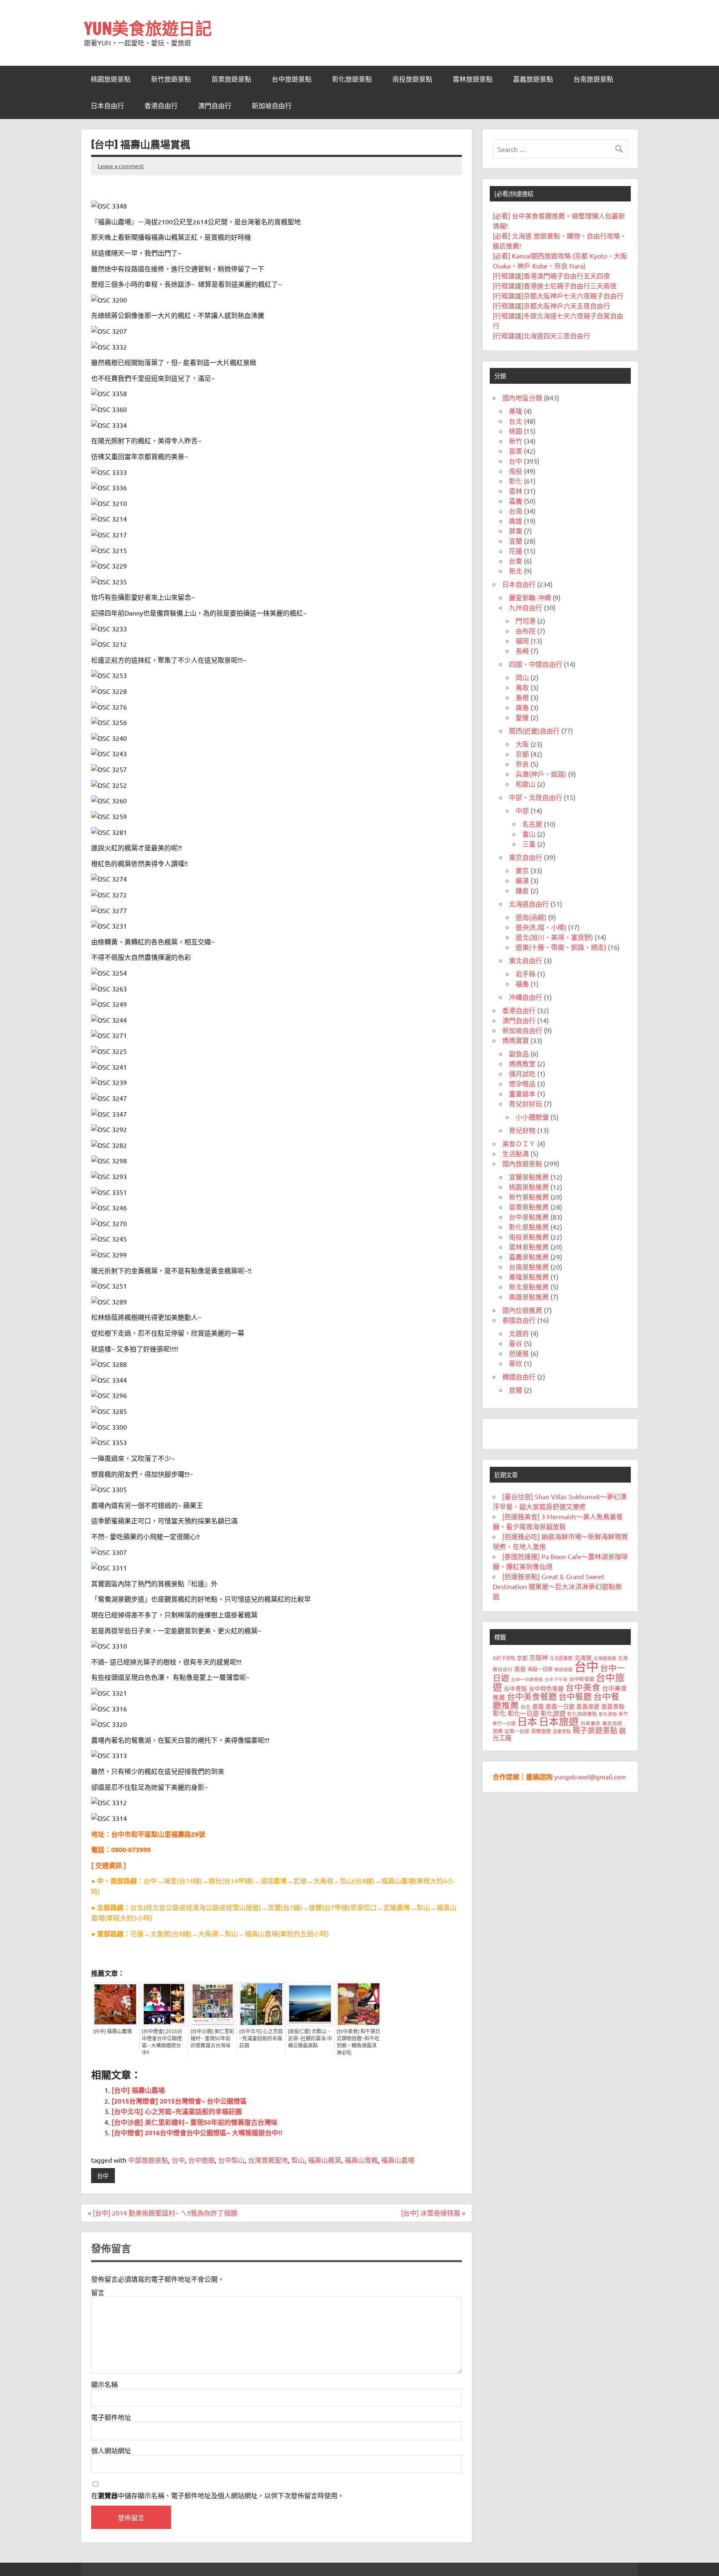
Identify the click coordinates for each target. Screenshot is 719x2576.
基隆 (516, 411)
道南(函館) (531, 917)
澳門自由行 (215, 106)
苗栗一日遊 (517, 1731)
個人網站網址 (111, 2450)
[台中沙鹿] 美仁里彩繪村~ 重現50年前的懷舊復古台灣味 (212, 2039)
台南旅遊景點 (593, 79)
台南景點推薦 (529, 1267)
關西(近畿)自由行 (534, 730)
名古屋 (532, 824)
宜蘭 (516, 541)
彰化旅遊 (553, 1713)
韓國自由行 (519, 1376)
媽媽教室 (522, 1063)
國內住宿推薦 (522, 1310)
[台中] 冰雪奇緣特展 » (433, 2213)
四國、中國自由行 (536, 664)
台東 (516, 561)
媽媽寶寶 (516, 1040)
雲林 (516, 491)
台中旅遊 (201, 2160)
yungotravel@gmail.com (590, 1776)
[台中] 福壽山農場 (113, 2032)
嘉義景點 (613, 1706)
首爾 (516, 1390)
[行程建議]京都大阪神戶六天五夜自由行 (551, 306)
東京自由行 (526, 857)
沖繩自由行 (526, 997)
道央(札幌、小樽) (541, 927)
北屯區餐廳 (561, 1658)
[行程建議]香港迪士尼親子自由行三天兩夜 (555, 286)
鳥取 (522, 687)
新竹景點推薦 (529, 1197)
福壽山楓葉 (325, 2160)
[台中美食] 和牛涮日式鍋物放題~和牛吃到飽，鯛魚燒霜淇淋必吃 (358, 2042)
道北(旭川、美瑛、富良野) (554, 937)
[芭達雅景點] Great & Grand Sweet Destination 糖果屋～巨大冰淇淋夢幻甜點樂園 (557, 1586)
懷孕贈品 (522, 1083)
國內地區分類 (522, 397)
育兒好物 (522, 1130)
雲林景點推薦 (529, 1247)
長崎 (522, 651)
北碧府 (519, 1333)
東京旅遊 (612, 1723)
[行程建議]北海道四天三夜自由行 (541, 335)
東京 (522, 870)
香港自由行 (161, 106)
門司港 (526, 621)
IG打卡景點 (504, 1658)
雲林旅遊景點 (473, 79)
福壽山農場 (398, 2160)
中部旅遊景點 (148, 2160)
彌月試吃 (522, 1073)
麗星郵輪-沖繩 (530, 597)
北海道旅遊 (605, 1658)
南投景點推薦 (529, 1237)
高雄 (516, 521)
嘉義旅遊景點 (533, 79)
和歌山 (526, 784)
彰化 (516, 481)
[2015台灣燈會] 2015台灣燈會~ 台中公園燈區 (179, 2101)
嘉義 (516, 501)
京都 (522, 754)
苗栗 (516, 451)
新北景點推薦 (529, 1287)
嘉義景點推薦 (529, 1257)
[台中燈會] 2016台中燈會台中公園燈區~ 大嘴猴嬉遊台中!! (162, 2042)
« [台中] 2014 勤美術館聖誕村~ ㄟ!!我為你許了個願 (162, 2213)
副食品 (519, 1053)
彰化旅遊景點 (352, 79)
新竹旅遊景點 (171, 79)
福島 (522, 984)
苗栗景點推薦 (529, 1207)
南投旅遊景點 (412, 79)
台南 (516, 511)
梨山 (298, 2160)
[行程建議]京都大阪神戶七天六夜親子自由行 (558, 296)
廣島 (522, 707)
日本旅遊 (559, 1721)
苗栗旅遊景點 (231, 79)
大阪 (522, 744)
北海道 (583, 1657)
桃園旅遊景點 (111, 79)
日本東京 (590, 1723)
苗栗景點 (562, 1731)
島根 (522, 697)
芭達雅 (519, 1353)
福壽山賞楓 (361, 2160)
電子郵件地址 (111, 2417)
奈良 (522, 764)
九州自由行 (526, 607)
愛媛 (522, 717)
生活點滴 (516, 1153)
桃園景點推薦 (529, 1187)
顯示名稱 (104, 2384)
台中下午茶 (556, 1679)
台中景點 (516, 1688)
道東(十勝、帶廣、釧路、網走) (561, 947)
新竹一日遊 (504, 1723)
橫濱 (522, 880)
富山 (529, 834)
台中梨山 (231, 2160)
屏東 (516, 531)
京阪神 (539, 1657)
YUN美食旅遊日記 (148, 28)
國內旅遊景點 (522, 1163)
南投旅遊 (563, 1669)
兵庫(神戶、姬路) (541, 774)
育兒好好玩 (526, 1103)
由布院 (526, 631)
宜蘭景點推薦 (529, 1177)
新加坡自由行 (272, 106)
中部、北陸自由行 (536, 797)
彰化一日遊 (523, 1713)
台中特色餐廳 (546, 1688)
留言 (98, 2292)
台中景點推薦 (529, 1217)
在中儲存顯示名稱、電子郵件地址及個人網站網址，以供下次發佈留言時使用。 (218, 2495)
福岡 (522, 641)
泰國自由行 (519, 1320)
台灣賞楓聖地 (268, 2160)
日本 (527, 1721)
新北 (516, 571)
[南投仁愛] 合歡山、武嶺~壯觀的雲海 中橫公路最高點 (310, 2039)
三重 (529, 844)
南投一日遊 (540, 1669)
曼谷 (516, 1343)
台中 (178, 2160)
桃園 (516, 431)
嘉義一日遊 (560, 1706)
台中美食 (583, 1687)
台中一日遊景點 (527, 1679)
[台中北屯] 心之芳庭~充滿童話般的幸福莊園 (261, 2039)
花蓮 (516, 551)
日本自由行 (107, 106)
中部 (522, 810)
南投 (516, 471)
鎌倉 (522, 890)
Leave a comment (121, 166)
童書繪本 (522, 1093)
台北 (516, 421)
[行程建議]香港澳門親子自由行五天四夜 (551, 276)
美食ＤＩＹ (519, 1143)
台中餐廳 (575, 1696)
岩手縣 (526, 974)
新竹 (516, 441)
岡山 (522, 677)
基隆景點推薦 (529, 1277)
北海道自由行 (529, 904)
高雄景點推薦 (529, 1297)
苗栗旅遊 (541, 1731)
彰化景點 (608, 1714)
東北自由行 (526, 960)
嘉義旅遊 (588, 1706)
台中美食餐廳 (532, 1696)
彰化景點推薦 (529, 1227)
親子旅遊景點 (595, 1730)
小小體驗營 (532, 1117)
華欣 (516, 1363)
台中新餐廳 (582, 1679)
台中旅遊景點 (292, 79)
